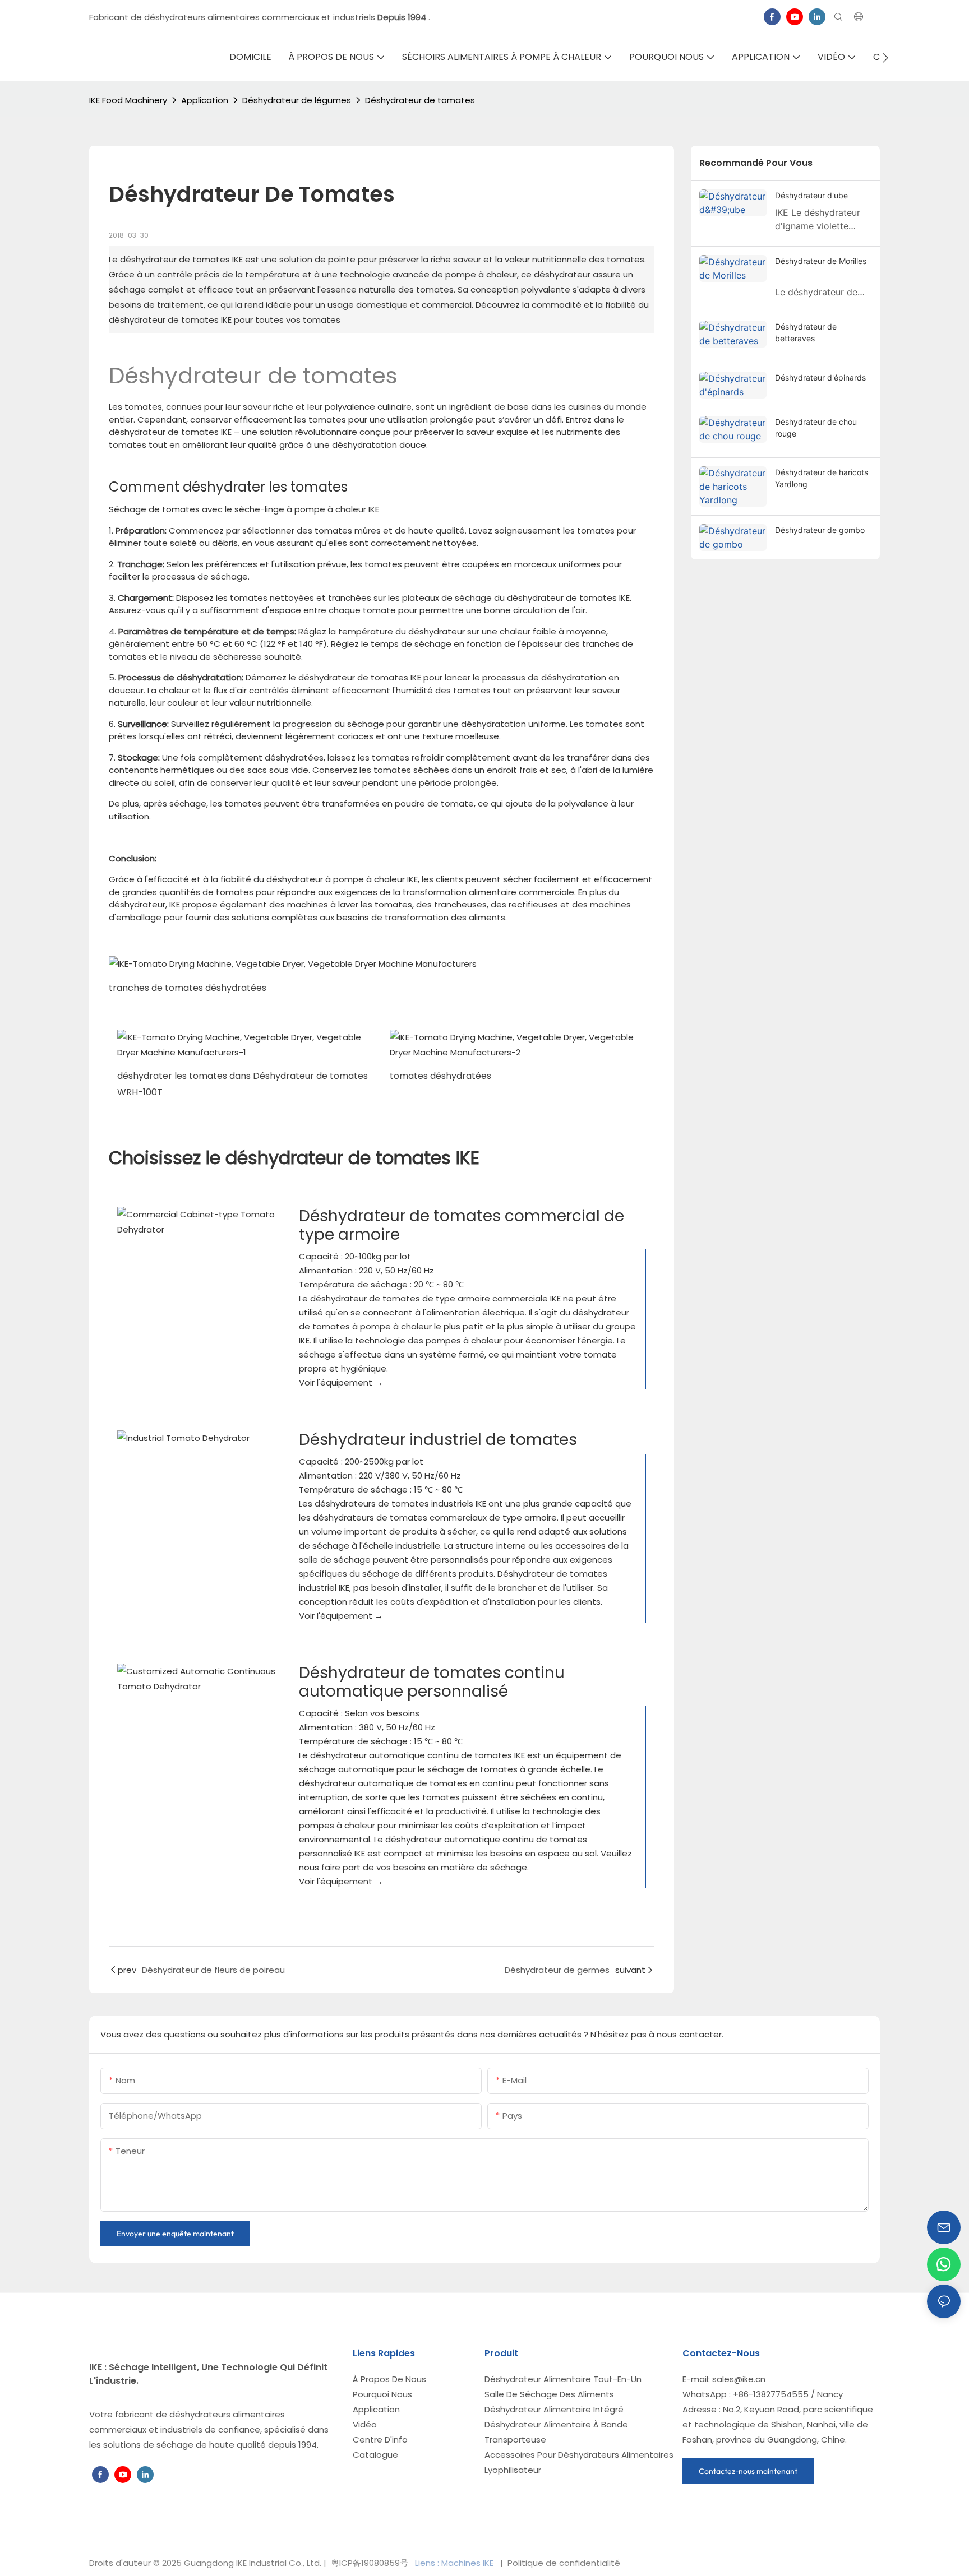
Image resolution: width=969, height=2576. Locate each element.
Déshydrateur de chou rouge (816, 428)
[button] (885, 58)
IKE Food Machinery (128, 100)
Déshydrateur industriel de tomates (438, 1440)
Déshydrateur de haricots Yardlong (822, 478)
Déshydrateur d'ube (811, 195)
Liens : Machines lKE (455, 2563)
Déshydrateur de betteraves (806, 332)
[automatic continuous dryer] (200, 1679)
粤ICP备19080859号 (370, 2563)
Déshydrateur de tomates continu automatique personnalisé (432, 1682)
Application (205, 100)
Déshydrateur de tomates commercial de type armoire (462, 1225)
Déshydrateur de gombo (820, 530)
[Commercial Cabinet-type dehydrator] (200, 1222)
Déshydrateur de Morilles (821, 261)
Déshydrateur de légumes (297, 100)
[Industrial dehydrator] (200, 1438)
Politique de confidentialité (563, 2563)
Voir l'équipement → (341, 1382)
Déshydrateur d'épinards (820, 377)
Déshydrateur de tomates (420, 100)
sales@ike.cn (739, 2379)
